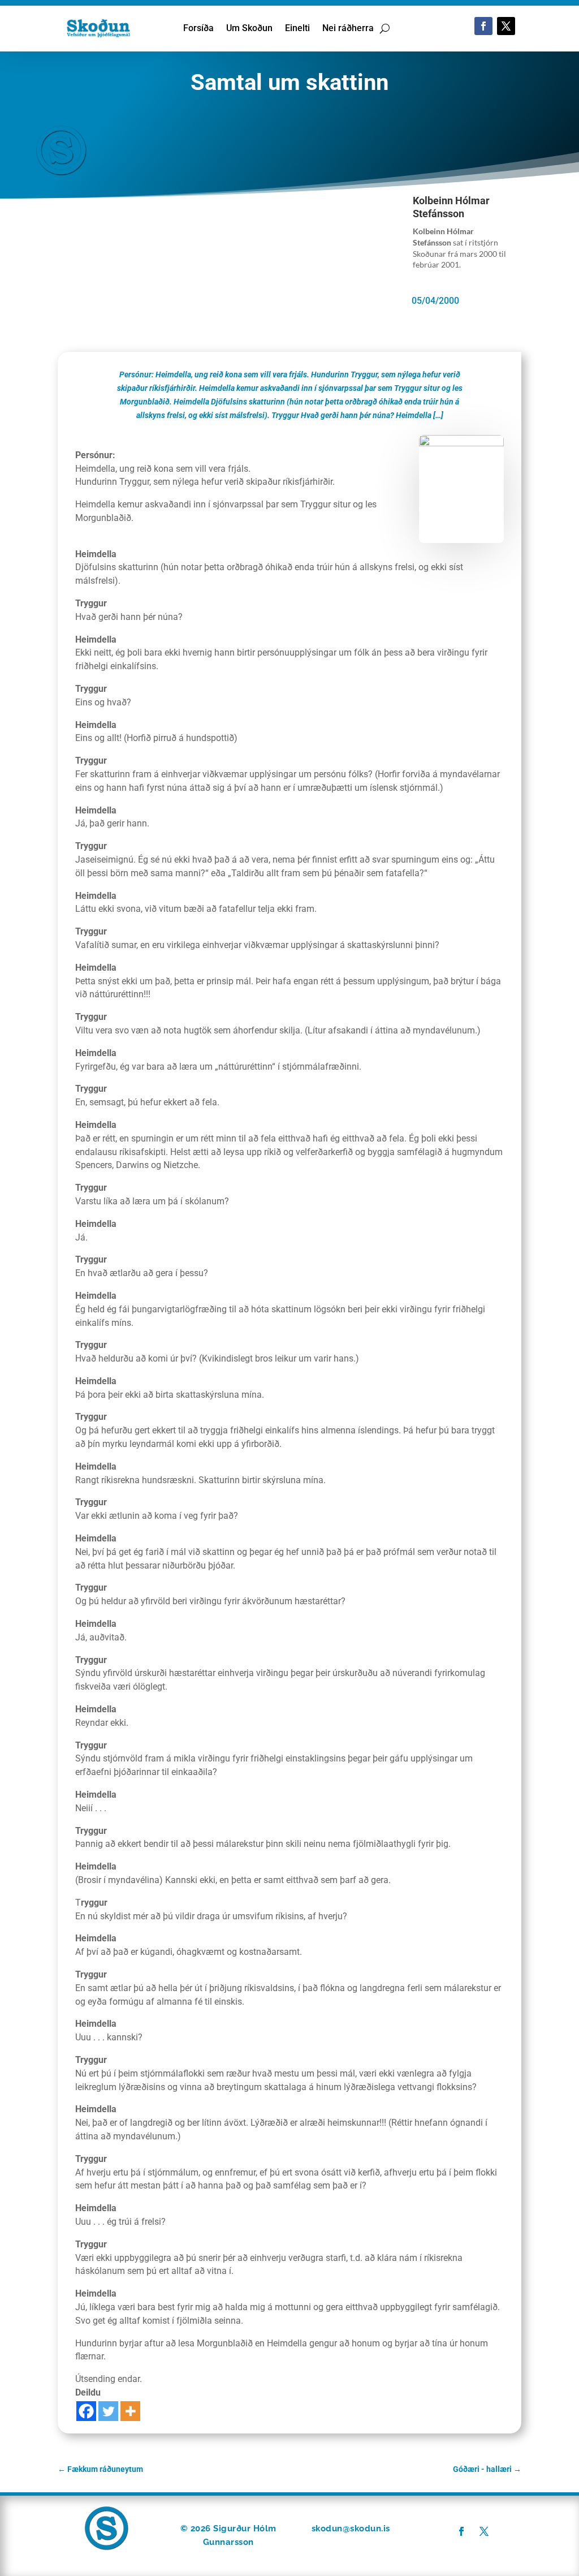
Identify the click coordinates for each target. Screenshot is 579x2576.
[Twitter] (108, 2411)
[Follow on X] (506, 26)
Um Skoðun (249, 29)
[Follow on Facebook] (483, 26)
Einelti (297, 29)
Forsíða (198, 29)
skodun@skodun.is (351, 2528)
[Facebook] (86, 2411)
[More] (130, 2411)
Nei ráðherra (348, 29)
